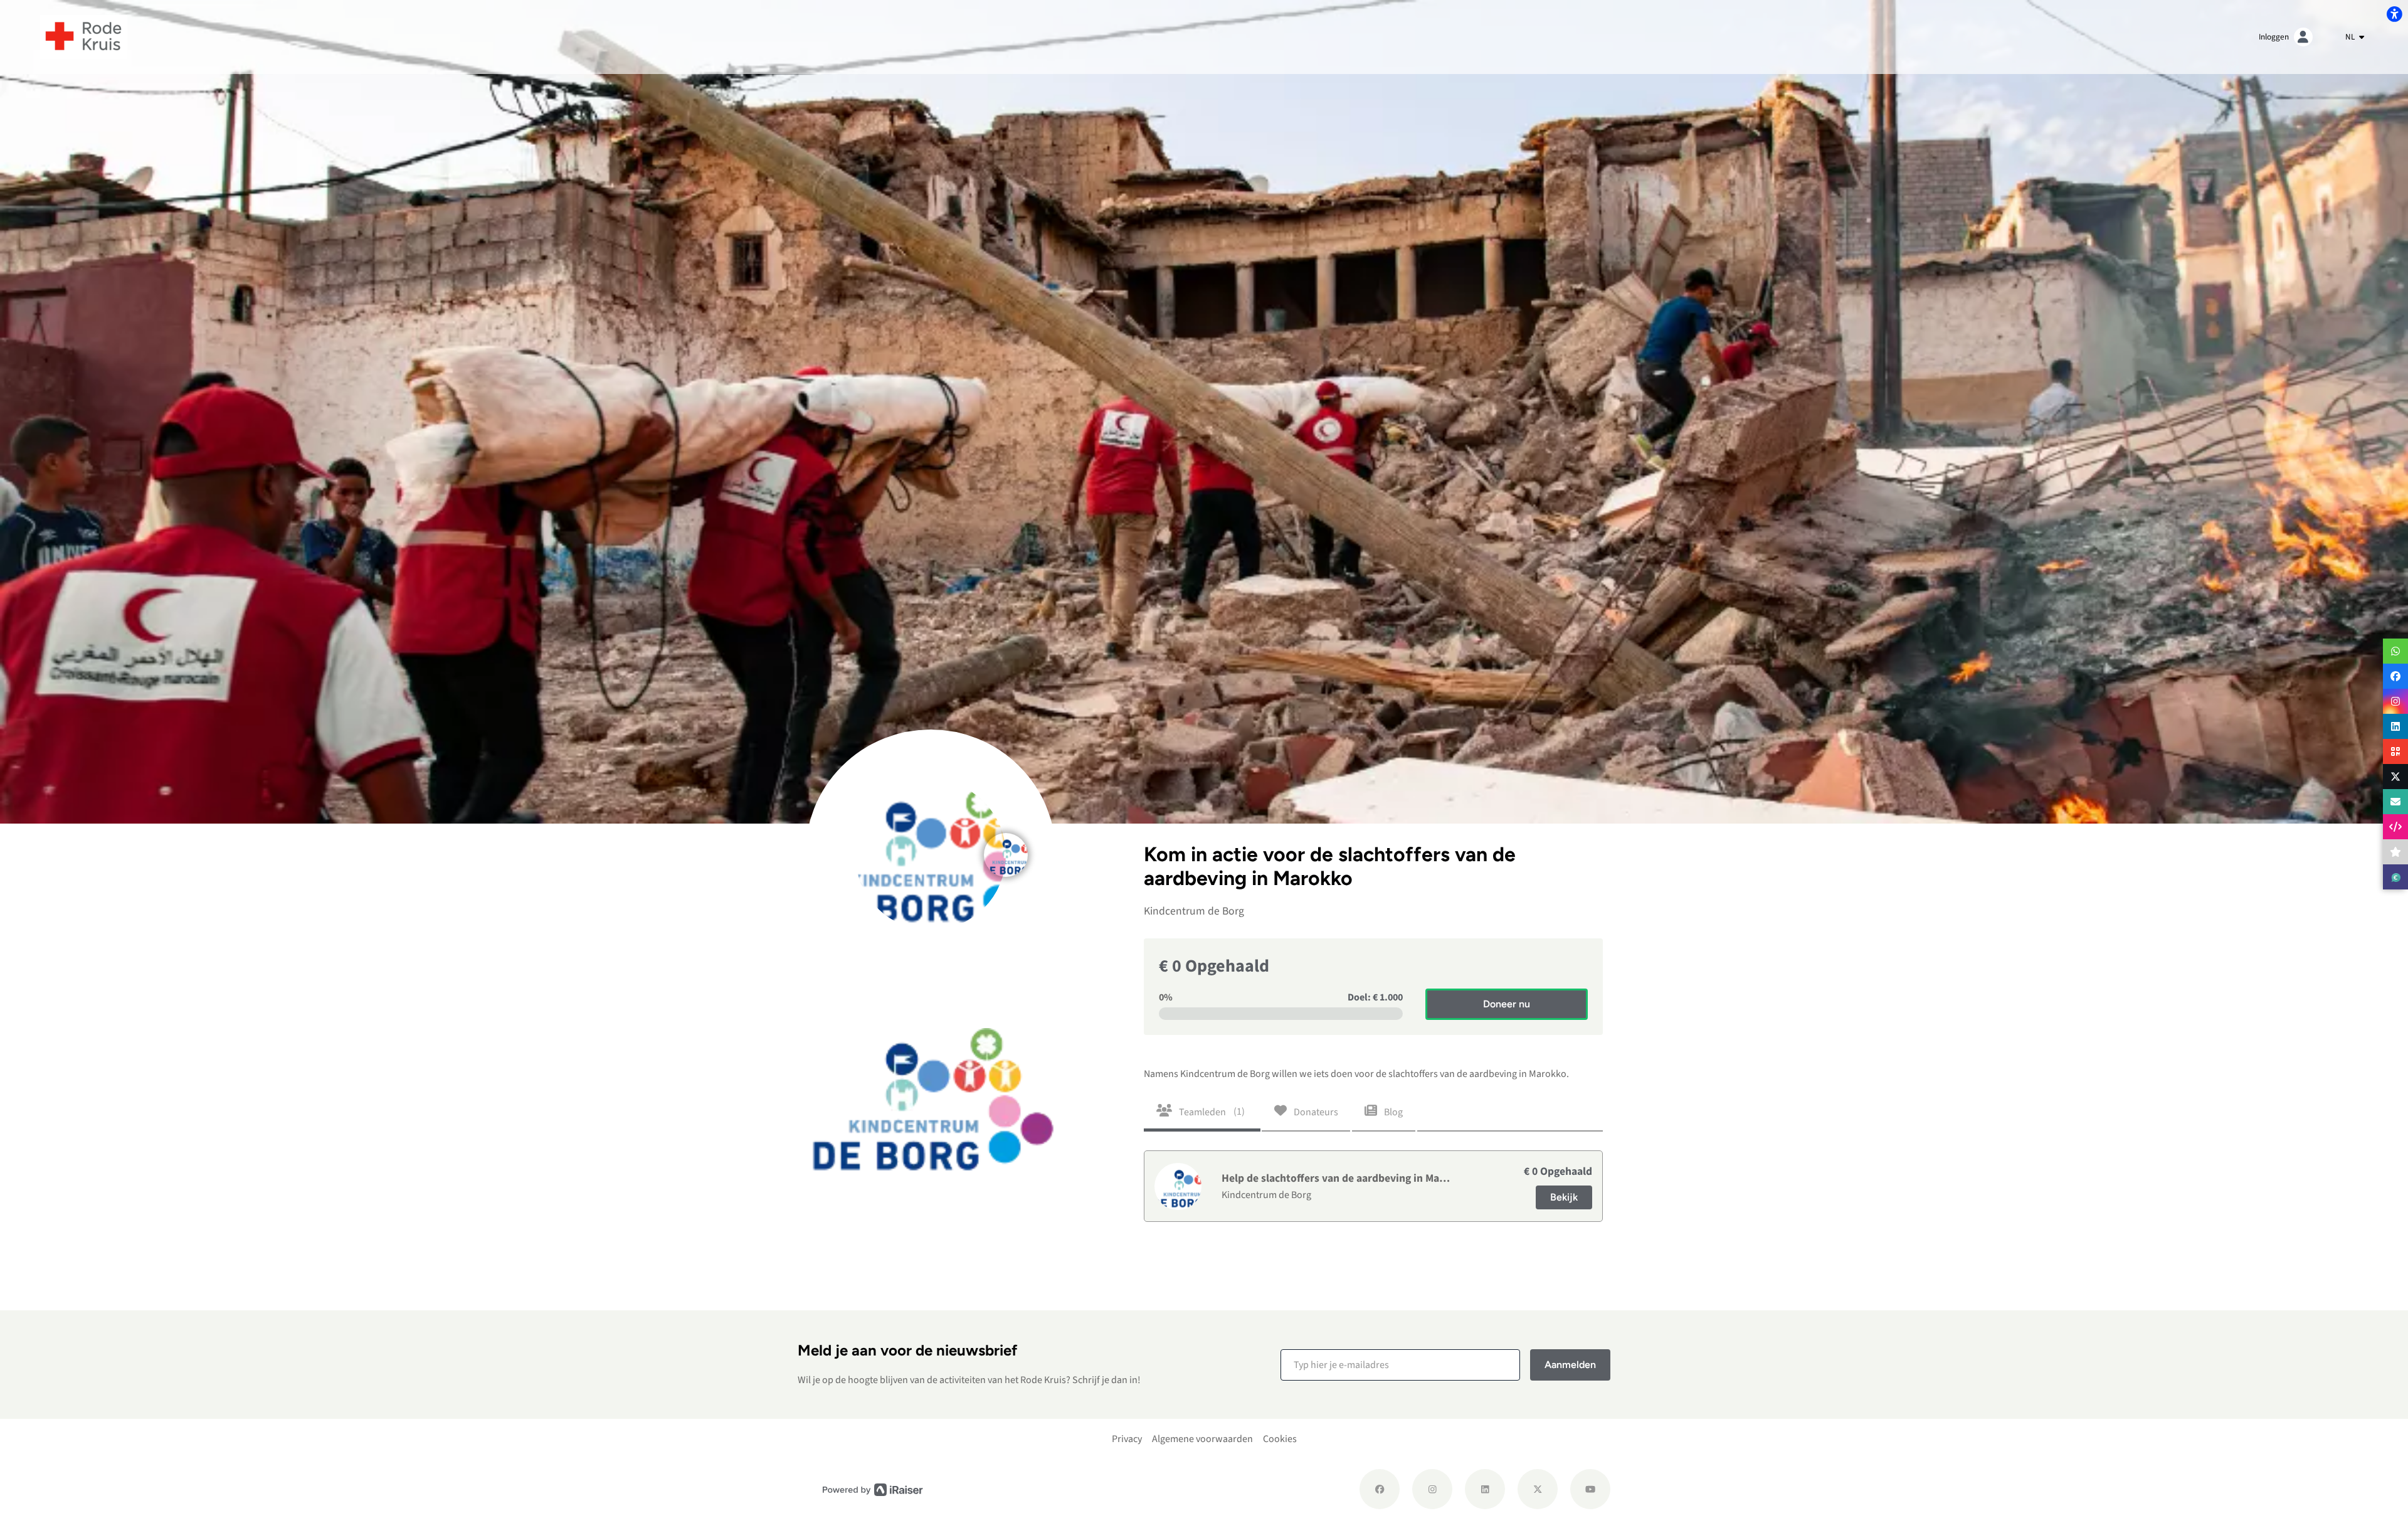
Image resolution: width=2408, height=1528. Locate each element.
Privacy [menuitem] (1127, 1439)
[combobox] (2355, 37)
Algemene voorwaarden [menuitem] (1202, 1439)
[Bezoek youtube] (1590, 1489)
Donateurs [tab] (1315, 1112)
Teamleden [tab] (1211, 1112)
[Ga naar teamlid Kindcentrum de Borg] (1006, 841)
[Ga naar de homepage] (84, 36)
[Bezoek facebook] (1380, 1489)
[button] (1400, 1365)
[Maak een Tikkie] (2395, 877)
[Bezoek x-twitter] (1538, 1489)
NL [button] (2351, 37)
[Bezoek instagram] (1432, 1489)
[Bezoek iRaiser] (873, 1489)
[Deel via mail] (2395, 802)
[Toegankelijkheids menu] (2394, 14)
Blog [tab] (1392, 1112)
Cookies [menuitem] (1280, 1439)
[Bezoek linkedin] (1485, 1489)
